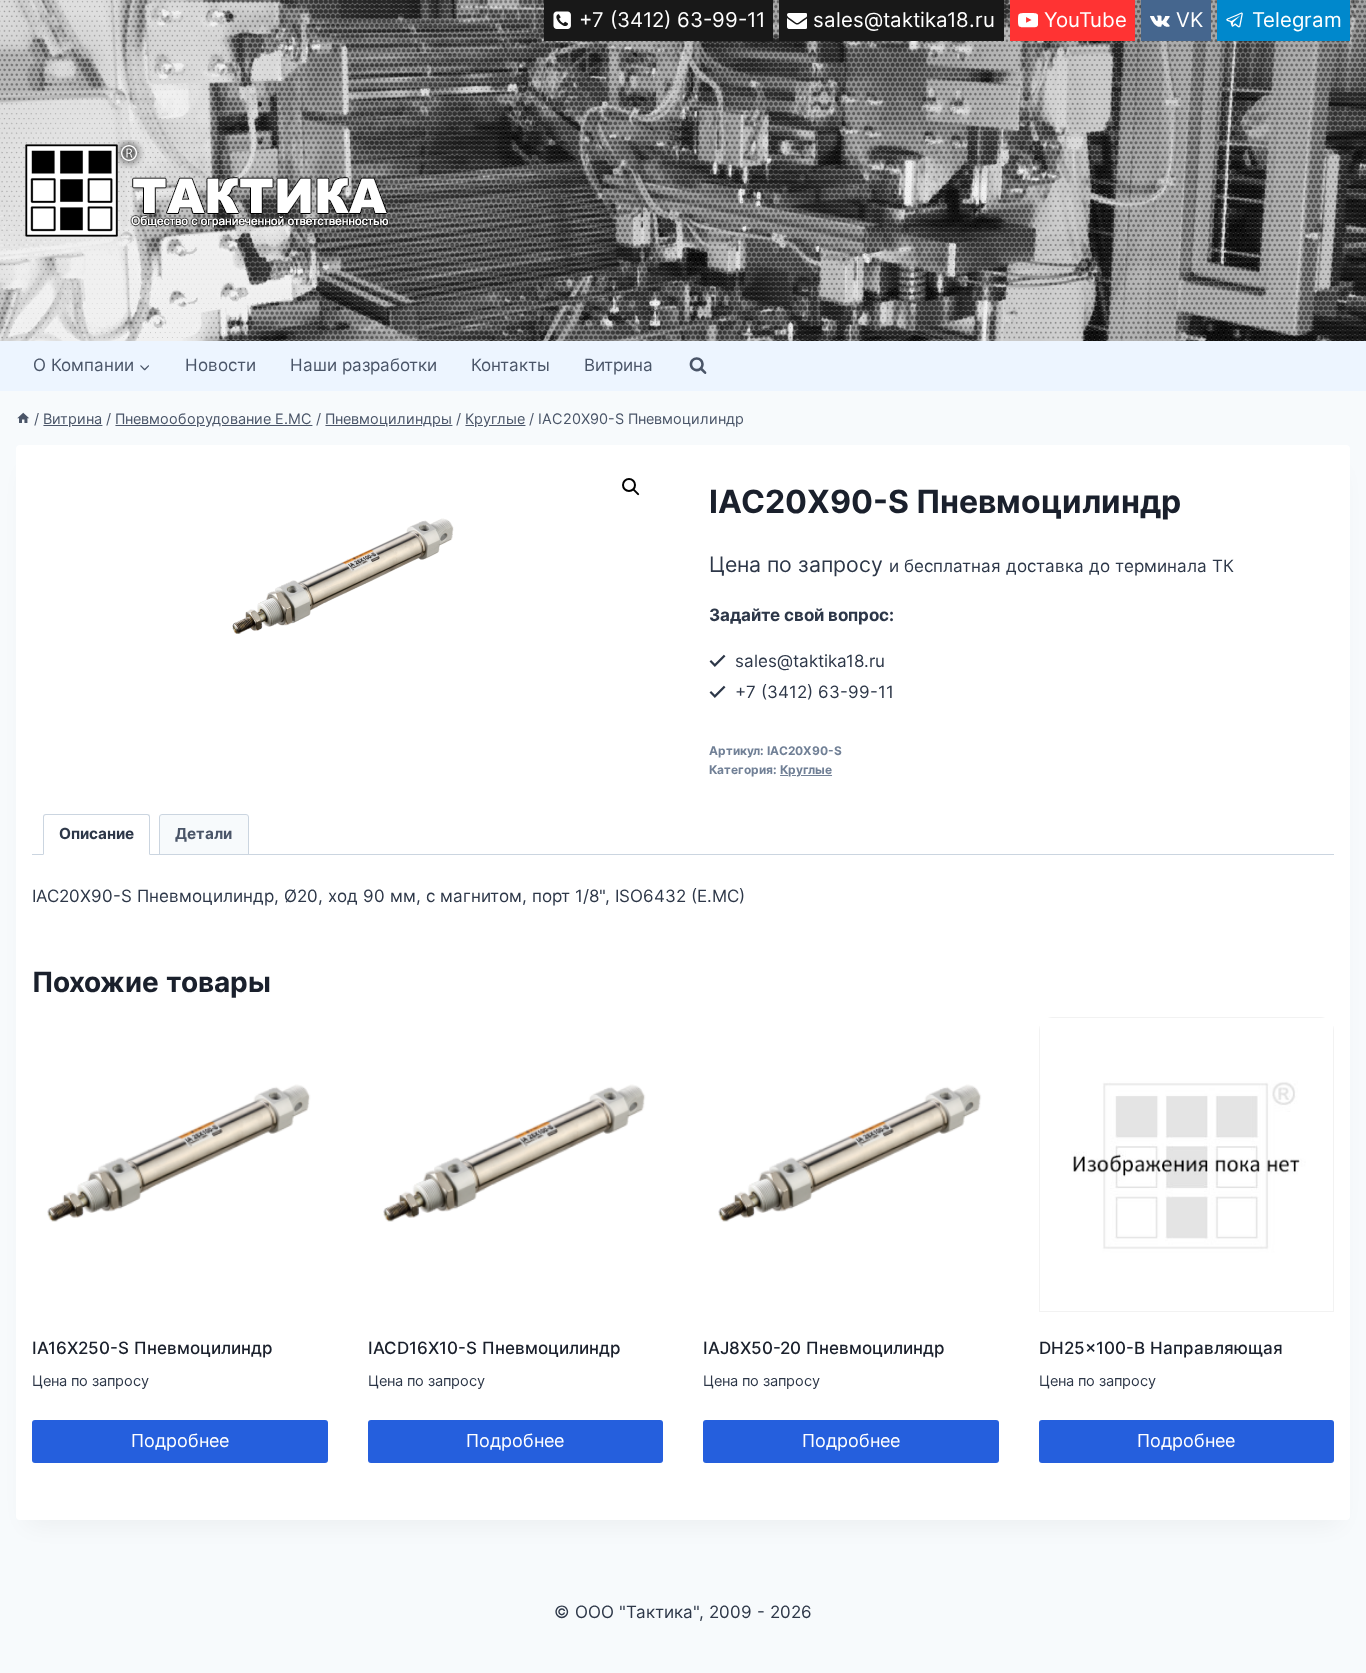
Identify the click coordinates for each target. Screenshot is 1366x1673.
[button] (631, 487)
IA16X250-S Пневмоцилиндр (152, 1348)
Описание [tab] (96, 833)
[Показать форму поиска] (698, 366)
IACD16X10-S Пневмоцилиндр (494, 1348)
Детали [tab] (203, 833)
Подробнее (180, 1440)
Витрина (618, 365)
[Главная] (23, 418)
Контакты (510, 365)
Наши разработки (363, 365)
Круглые (806, 769)
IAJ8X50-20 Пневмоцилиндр (824, 1348)
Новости (220, 365)
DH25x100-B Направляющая (1161, 1348)
